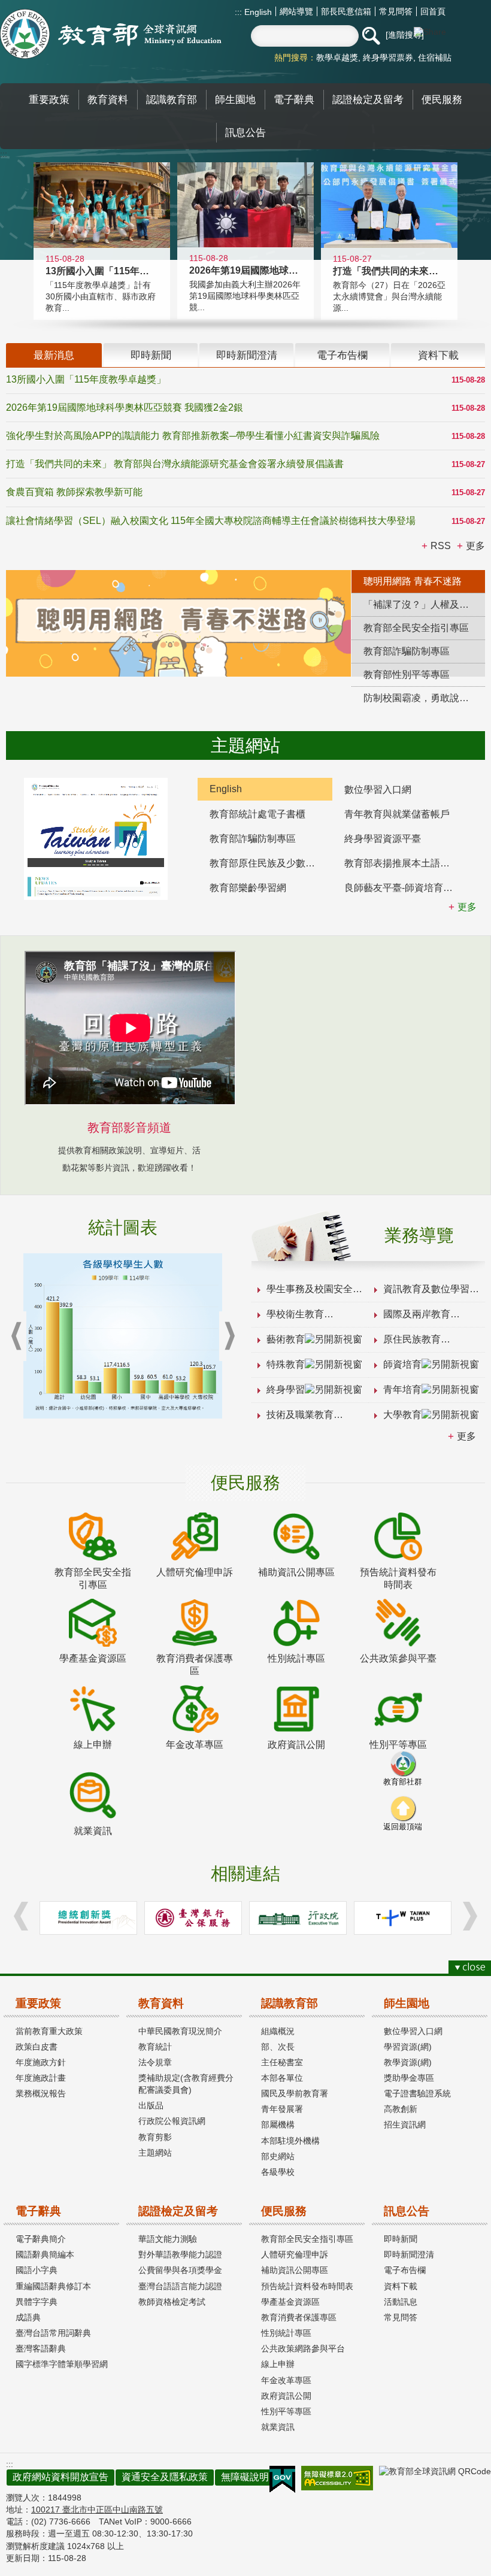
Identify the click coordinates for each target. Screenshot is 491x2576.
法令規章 (155, 2062)
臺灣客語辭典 (41, 2348)
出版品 (151, 2105)
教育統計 (155, 2047)
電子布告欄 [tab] (342, 355)
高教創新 (401, 2109)
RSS (441, 546)
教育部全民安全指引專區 (307, 2239)
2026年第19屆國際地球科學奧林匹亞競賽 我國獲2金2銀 (125, 407)
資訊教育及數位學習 (426, 1289)
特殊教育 (286, 1364)
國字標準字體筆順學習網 (62, 2364)
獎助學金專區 (409, 2078)
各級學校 (278, 2172)
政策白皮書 (37, 2047)
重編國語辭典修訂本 (53, 2286)
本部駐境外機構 (290, 2141)
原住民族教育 (412, 1339)
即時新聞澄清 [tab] (247, 355)
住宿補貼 (435, 57)
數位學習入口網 (378, 790)
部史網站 (278, 2156)
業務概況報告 (41, 2093)
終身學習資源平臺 (383, 839)
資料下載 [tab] (438, 355)
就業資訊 (278, 2427)
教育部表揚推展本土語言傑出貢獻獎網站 (406, 863)
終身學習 (286, 1389)
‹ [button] (16, 1336)
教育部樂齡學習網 (248, 888)
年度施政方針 (41, 2062)
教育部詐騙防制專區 (253, 839)
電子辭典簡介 (41, 2239)
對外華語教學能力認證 (180, 2254)
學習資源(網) (408, 2047)
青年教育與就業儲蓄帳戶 (397, 814)
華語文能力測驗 (168, 2239)
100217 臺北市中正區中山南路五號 (97, 2510)
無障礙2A (337, 2478)
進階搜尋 (405, 35)
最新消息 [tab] (54, 355)
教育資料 (161, 2003)
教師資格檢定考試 (172, 2302)
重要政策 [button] (49, 99)
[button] (371, 36)
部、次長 (278, 2047)
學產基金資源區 (290, 2302)
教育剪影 (155, 2137)
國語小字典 (37, 2270)
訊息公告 (407, 2211)
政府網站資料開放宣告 (60, 2477)
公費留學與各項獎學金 (180, 2270)
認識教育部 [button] (172, 99)
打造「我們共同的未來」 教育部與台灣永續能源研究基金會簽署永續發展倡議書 (175, 464)
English (257, 12)
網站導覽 (296, 11)
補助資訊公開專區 (295, 2270)
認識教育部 (290, 2003)
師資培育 (402, 1364)
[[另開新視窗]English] (96, 839)
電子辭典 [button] (294, 99)
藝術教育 (286, 1339)
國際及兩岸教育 (417, 1314)
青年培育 (402, 1389)
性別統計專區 (286, 2333)
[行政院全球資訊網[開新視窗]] (298, 1918)
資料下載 (401, 2286)
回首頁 (433, 11)
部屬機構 (278, 2125)
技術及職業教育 (300, 1415)
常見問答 (396, 11)
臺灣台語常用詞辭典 (53, 2333)
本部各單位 (282, 2078)
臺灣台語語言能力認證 (180, 2286)
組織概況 (278, 2031)
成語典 (28, 2317)
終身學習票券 (388, 57)
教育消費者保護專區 (299, 2317)
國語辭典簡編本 (45, 2254)
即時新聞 (401, 2239)
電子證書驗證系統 (417, 2093)
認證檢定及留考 (178, 2211)
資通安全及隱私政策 (165, 2477)
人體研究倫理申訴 (295, 2254)
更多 (466, 1436)
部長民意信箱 (346, 11)
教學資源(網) (408, 2062)
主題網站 (155, 2153)
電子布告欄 (405, 2270)
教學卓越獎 (337, 57)
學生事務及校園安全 (310, 1289)
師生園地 (407, 2003)
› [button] (229, 1336)
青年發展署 (282, 2109)
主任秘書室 (282, 2062)
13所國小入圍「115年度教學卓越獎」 (86, 379)
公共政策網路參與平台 (303, 2348)
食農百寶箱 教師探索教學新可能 (74, 492)
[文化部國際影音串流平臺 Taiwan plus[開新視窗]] (403, 1918)
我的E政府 (282, 2480)
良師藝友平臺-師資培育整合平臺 (406, 888)
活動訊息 (401, 2302)
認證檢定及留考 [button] (368, 99)
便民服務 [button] (442, 99)
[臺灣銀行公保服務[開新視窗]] (193, 1918)
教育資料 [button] (108, 99)
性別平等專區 (286, 2411)
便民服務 (284, 2211)
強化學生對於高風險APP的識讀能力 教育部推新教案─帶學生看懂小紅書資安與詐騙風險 (193, 436)
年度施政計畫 (41, 2078)
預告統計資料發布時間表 (307, 2286)
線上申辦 (278, 2364)
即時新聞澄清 (409, 2254)
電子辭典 (38, 2211)
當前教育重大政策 (49, 2031)
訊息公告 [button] (245, 132)
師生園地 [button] (235, 99)
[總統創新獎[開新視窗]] (88, 1918)
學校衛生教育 (295, 1314)
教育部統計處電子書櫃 (257, 814)
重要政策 (38, 2003)
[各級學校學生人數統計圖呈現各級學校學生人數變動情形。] (123, 1336)
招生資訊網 (405, 2125)
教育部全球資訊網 (111, 34)
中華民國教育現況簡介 (180, 2031)
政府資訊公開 (286, 2396)
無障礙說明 (245, 2477)
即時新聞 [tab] (151, 355)
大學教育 (402, 1415)
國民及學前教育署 (295, 2093)
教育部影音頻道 (129, 1128)
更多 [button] (475, 546)
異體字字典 (37, 2302)
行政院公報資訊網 (172, 2121)
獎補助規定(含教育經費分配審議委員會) (186, 2084)
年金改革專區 (286, 2380)
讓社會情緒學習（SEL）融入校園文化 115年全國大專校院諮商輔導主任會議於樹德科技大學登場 (211, 521)
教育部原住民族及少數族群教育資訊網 (271, 863)
